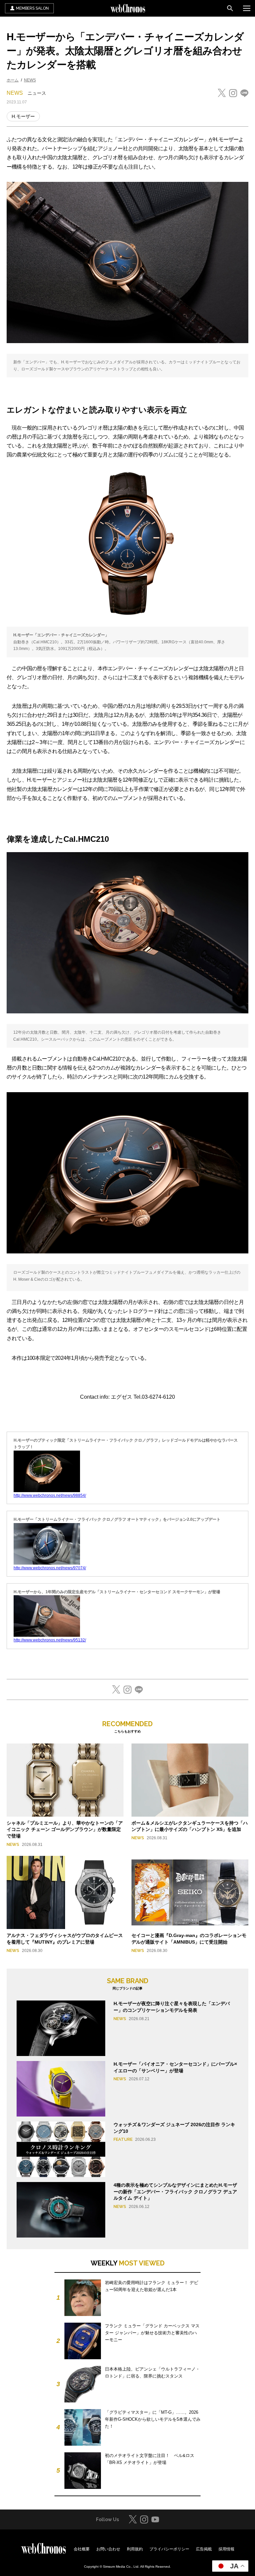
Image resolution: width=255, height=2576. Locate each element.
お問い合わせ (108, 2549)
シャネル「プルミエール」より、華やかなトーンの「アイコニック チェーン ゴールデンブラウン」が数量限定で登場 (65, 1829)
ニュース (37, 93)
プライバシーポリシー (169, 2549)
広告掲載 (204, 2549)
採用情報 (226, 2549)
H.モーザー (23, 116)
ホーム (13, 80)
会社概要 (82, 2549)
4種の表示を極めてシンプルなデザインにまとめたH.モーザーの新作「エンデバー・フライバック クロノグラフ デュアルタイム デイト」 (175, 2191)
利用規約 (135, 2549)
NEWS (30, 80)
